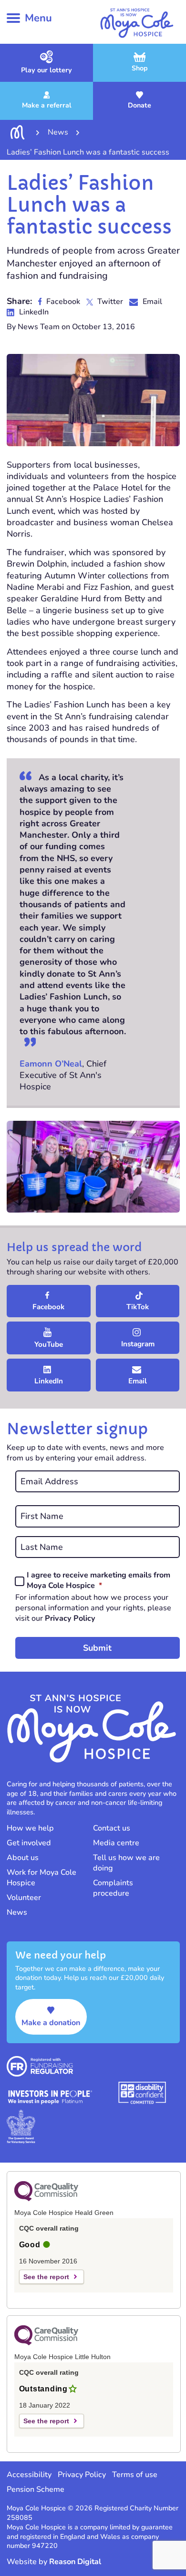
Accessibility (29, 2475)
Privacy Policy (70, 1618)
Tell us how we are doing (126, 1863)
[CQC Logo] (46, 2199)
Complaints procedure (113, 1888)
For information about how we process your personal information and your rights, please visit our (93, 1608)
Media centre (116, 1843)
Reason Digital (75, 2562)
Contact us (112, 1828)
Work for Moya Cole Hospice (41, 1878)
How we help (30, 1828)
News (17, 1912)
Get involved (29, 1843)
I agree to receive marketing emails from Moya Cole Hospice (98, 1581)
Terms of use (135, 2475)
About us (23, 1858)
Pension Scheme (36, 2489)
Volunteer (24, 1898)
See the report (46, 2277)
